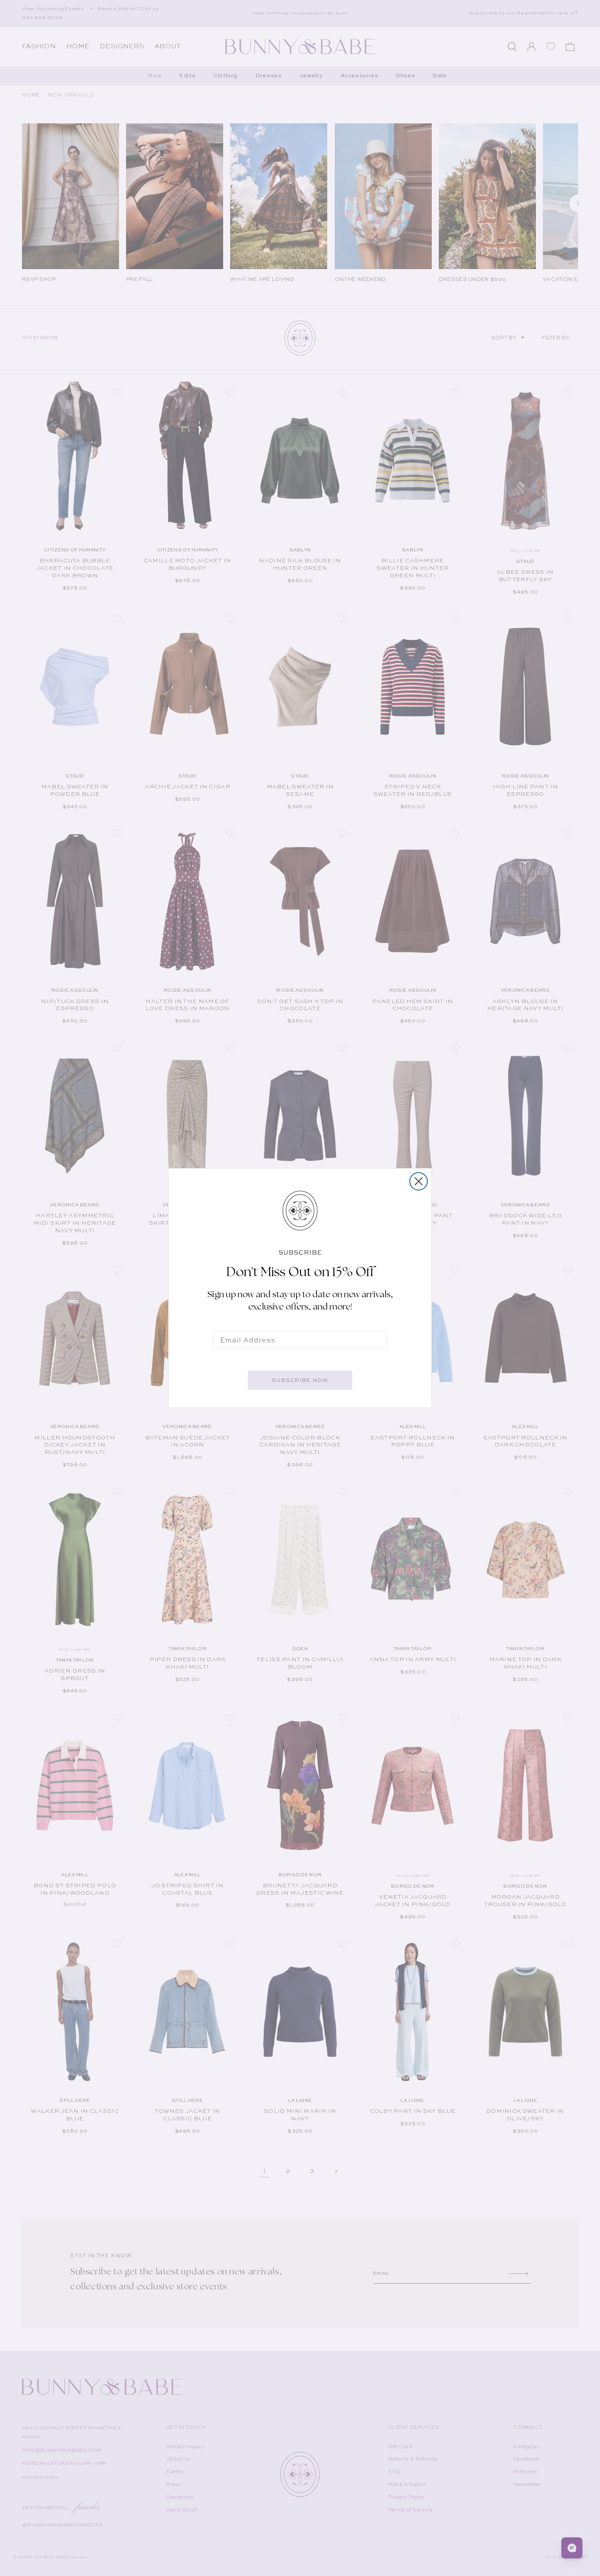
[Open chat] (572, 2548)
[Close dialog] (419, 1181)
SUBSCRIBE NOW (300, 1380)
